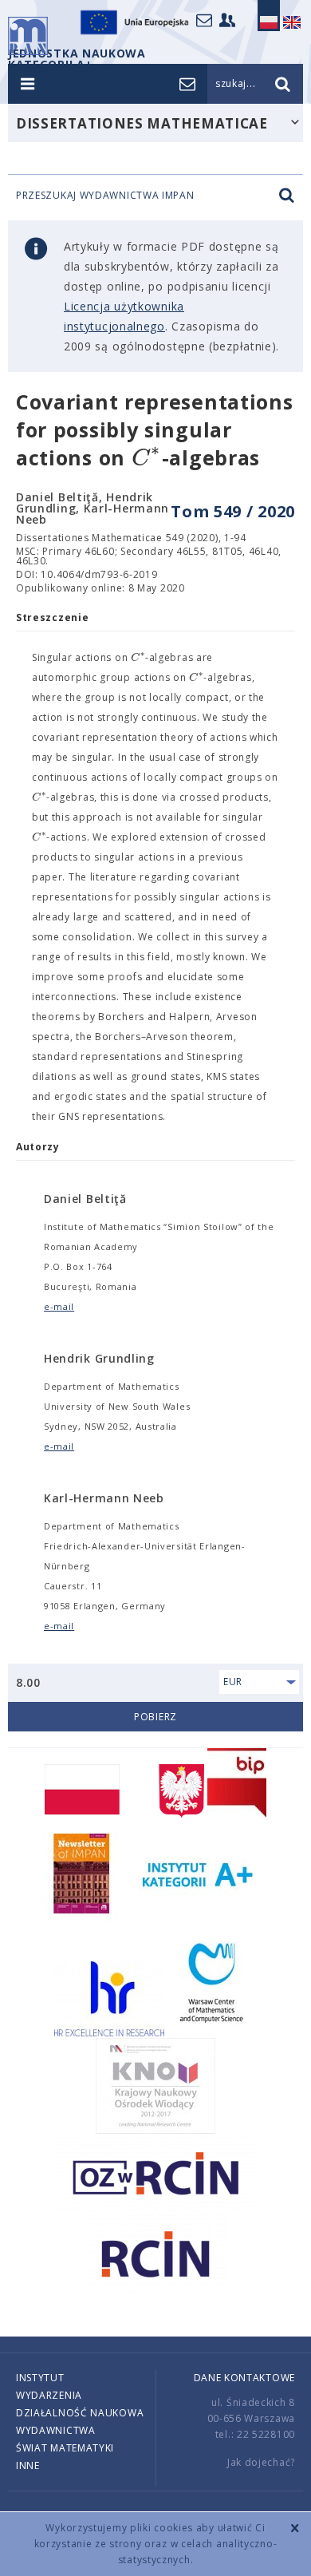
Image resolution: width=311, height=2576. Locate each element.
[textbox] (147, 459)
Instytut (40, 2378)
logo (28, 36)
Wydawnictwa (56, 2430)
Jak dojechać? (261, 2462)
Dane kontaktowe (245, 2378)
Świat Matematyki (65, 2448)
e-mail (59, 1306)
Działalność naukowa (80, 2413)
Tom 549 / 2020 (233, 511)
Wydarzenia (49, 2395)
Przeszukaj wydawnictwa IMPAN (105, 196)
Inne (28, 2465)
